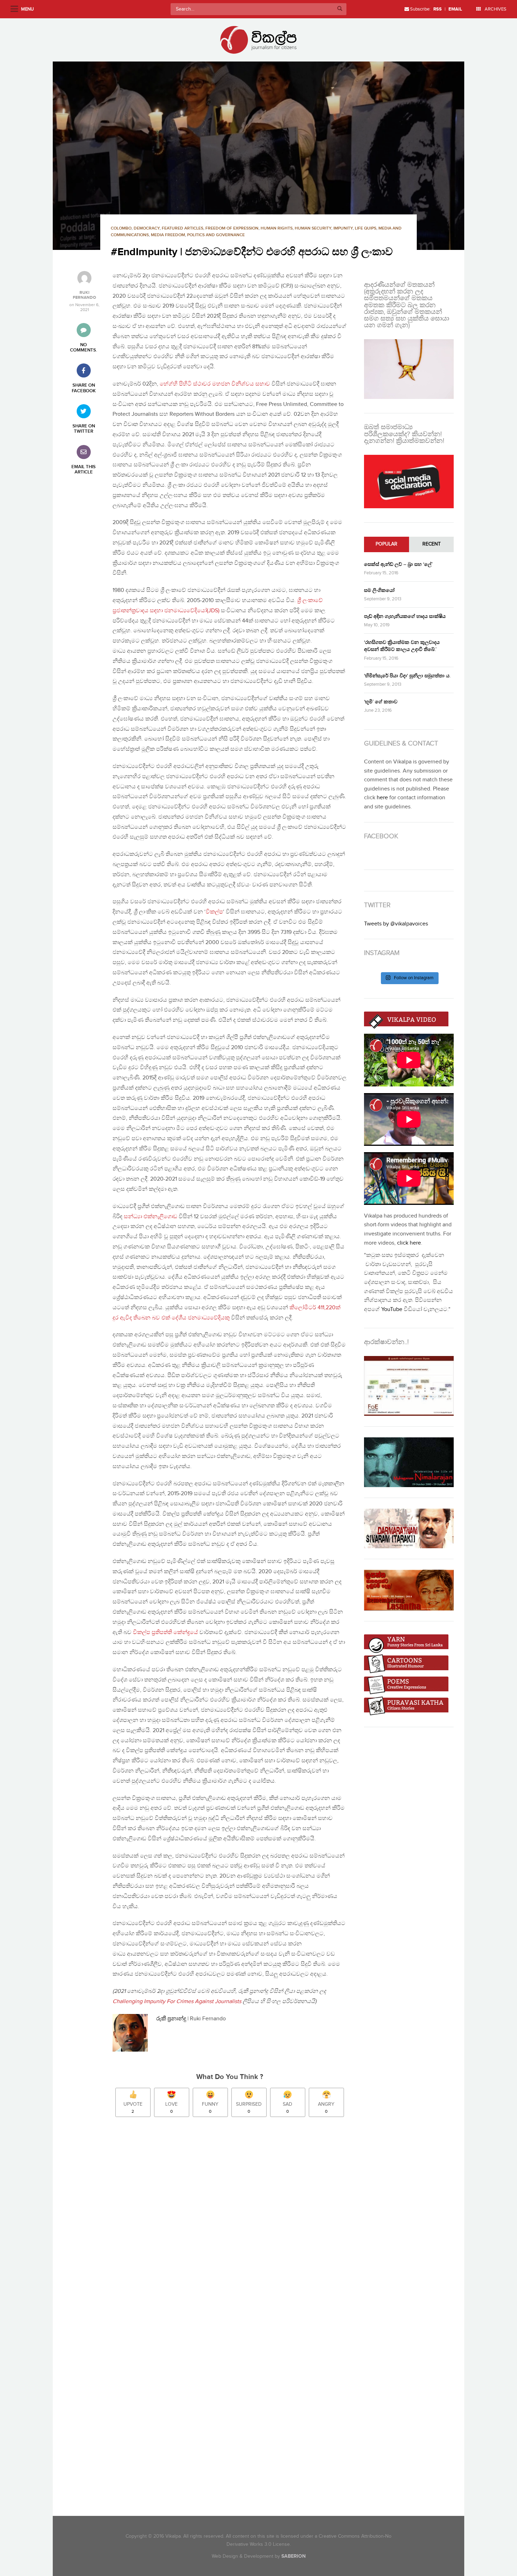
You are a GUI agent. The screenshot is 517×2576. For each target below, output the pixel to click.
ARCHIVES (495, 9)
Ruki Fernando (84, 295)
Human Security (313, 228)
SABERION (293, 2556)
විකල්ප (214, 912)
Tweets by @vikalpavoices (396, 924)
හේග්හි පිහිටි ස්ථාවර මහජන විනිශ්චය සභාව (215, 384)
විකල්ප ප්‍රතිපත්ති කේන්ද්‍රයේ (165, 1632)
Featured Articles (183, 228)
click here (409, 1243)
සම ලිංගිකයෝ (379, 590)
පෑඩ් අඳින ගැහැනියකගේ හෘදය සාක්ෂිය (405, 616)
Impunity (343, 228)
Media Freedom (168, 235)
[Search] (340, 9)
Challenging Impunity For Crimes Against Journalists (177, 2002)
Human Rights (277, 228)
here (382, 798)
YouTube (392, 1309)
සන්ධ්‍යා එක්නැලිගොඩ (151, 1217)
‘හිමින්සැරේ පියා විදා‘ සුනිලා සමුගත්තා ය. (407, 676)
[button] (258, 156)
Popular (387, 544)
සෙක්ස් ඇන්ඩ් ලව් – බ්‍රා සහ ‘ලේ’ (398, 564)
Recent (432, 544)
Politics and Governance (216, 235)
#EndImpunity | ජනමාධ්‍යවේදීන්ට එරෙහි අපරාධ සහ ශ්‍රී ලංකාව (252, 252)
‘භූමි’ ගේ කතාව (381, 702)
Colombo (121, 228)
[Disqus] (233, 2221)
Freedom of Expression (232, 228)
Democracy (147, 228)
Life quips (366, 228)
